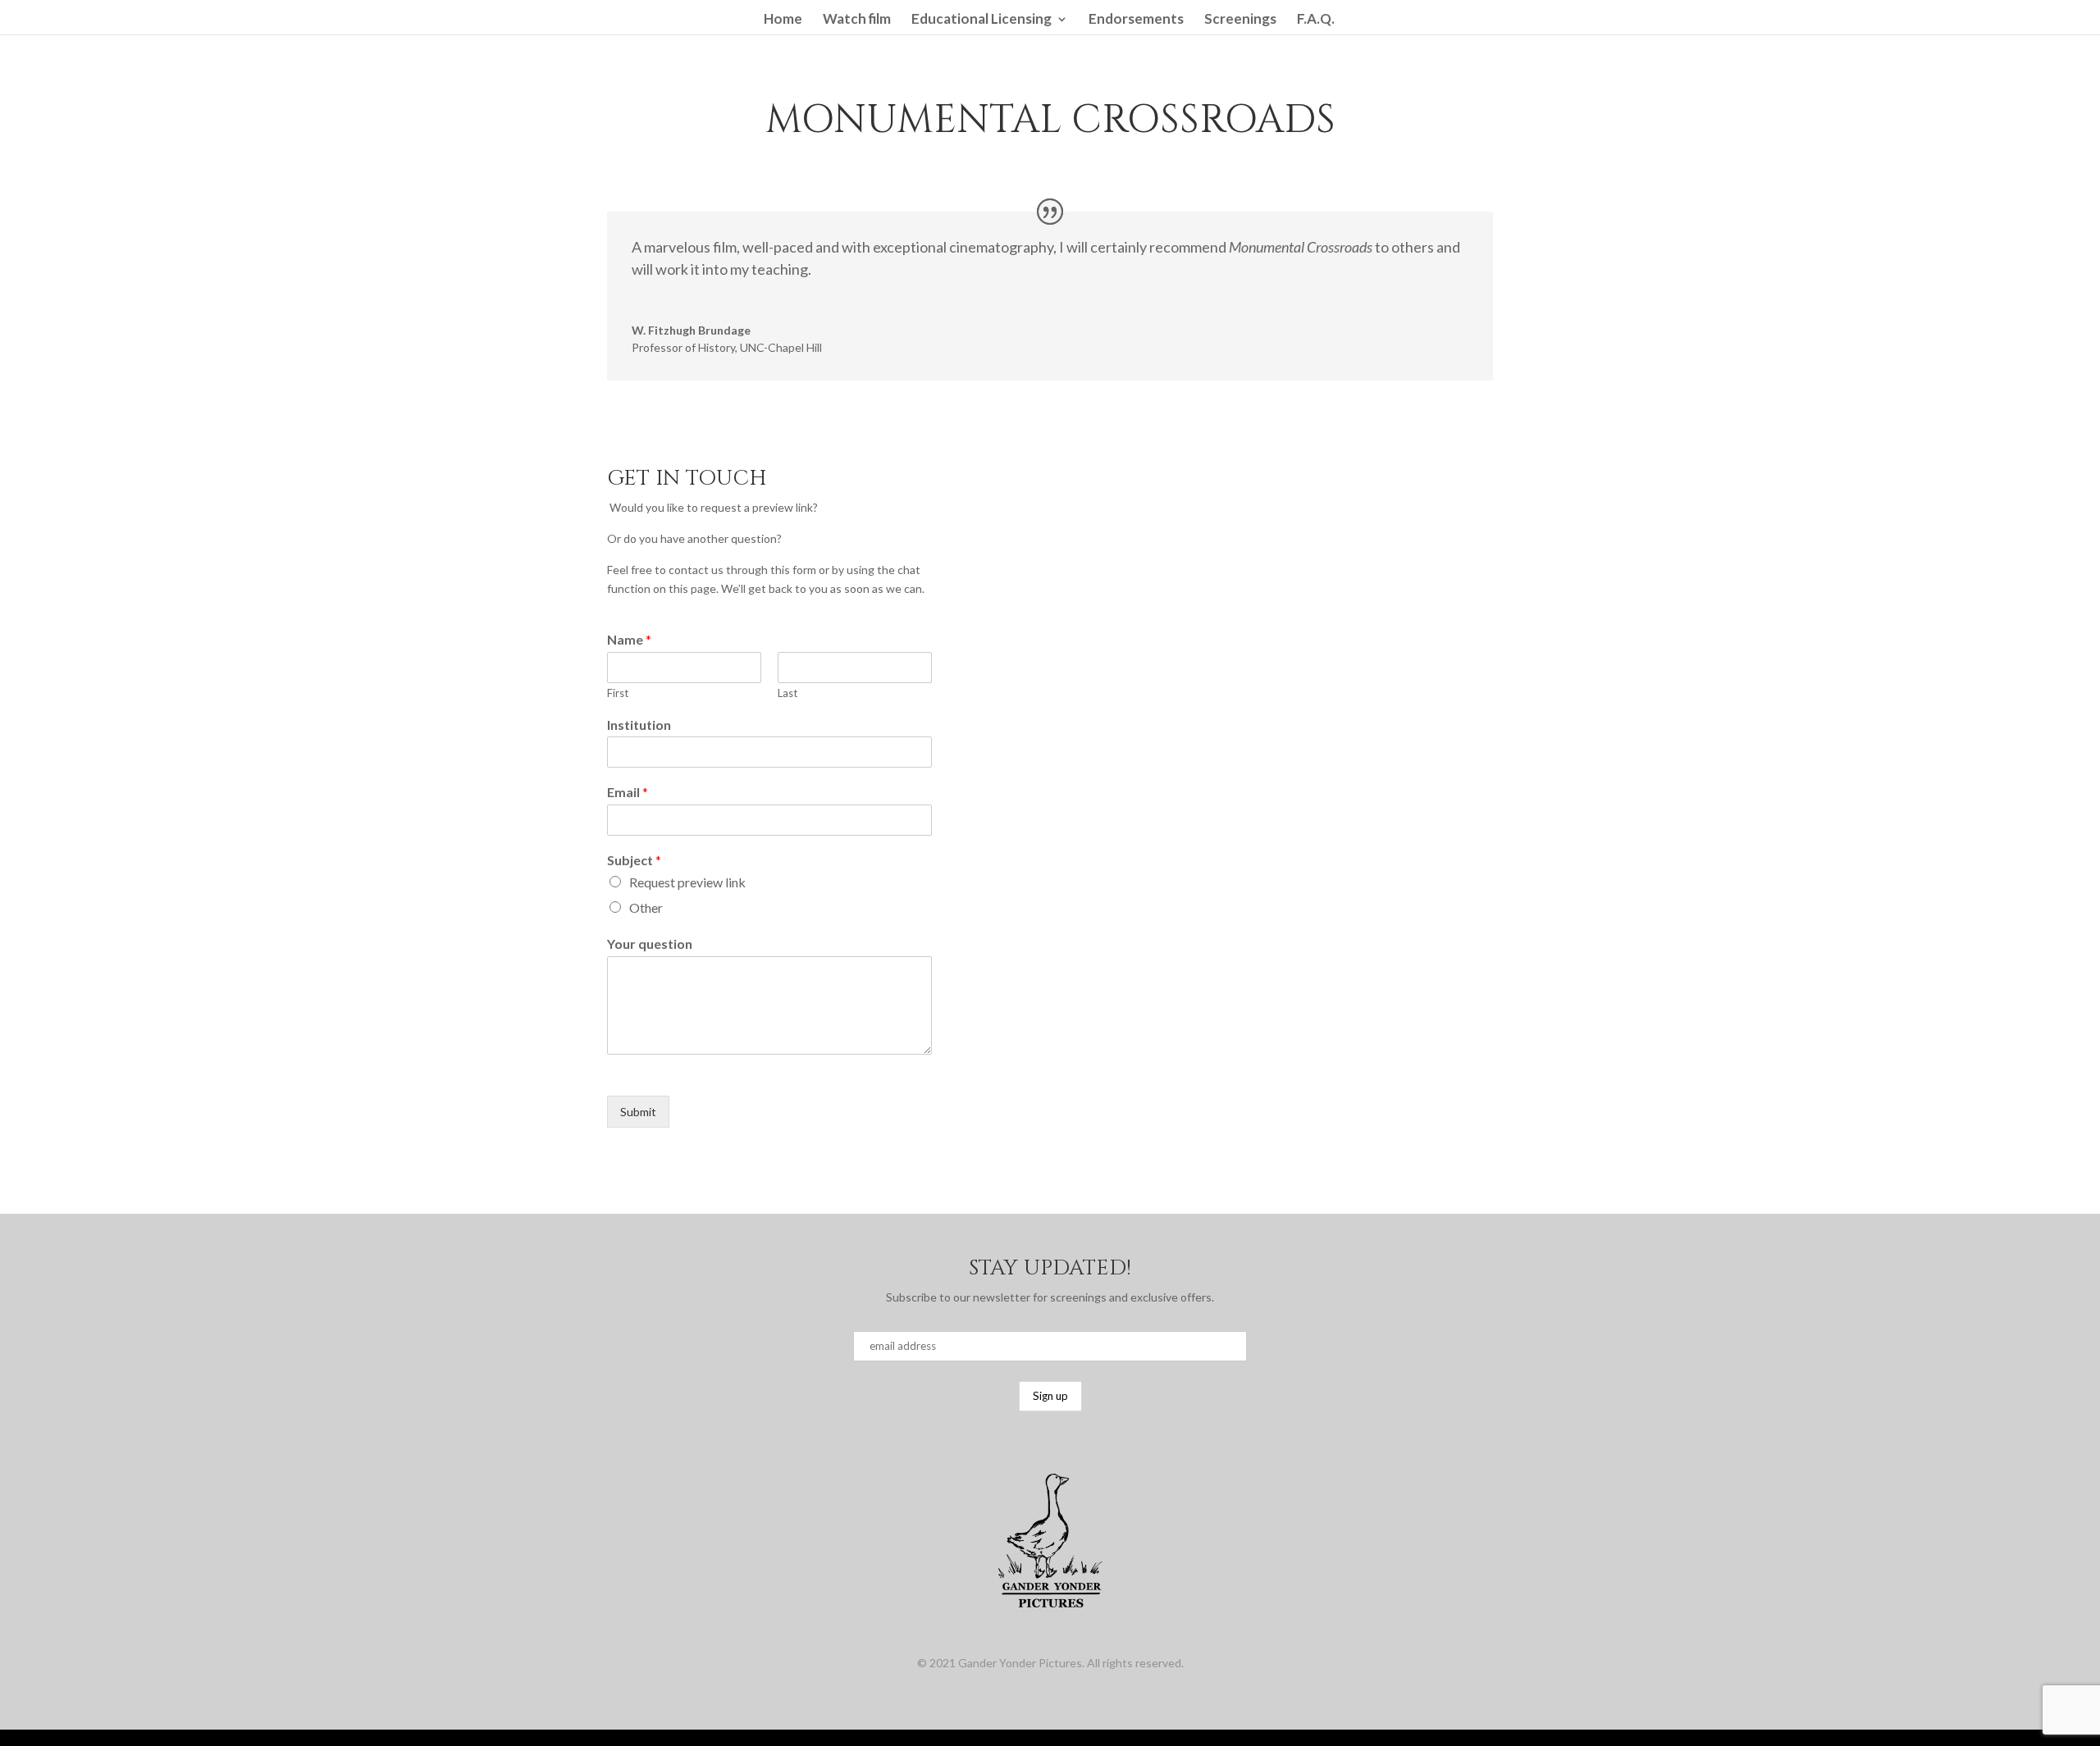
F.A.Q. (1316, 20)
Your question (650, 944)
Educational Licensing (982, 20)
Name (629, 639)
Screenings (1240, 20)
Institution (639, 725)
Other (646, 907)
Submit (638, 1112)
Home (783, 20)
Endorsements (1136, 20)
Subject (634, 860)
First (618, 693)
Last (787, 693)
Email (628, 792)
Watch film (857, 20)
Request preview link (687, 882)
